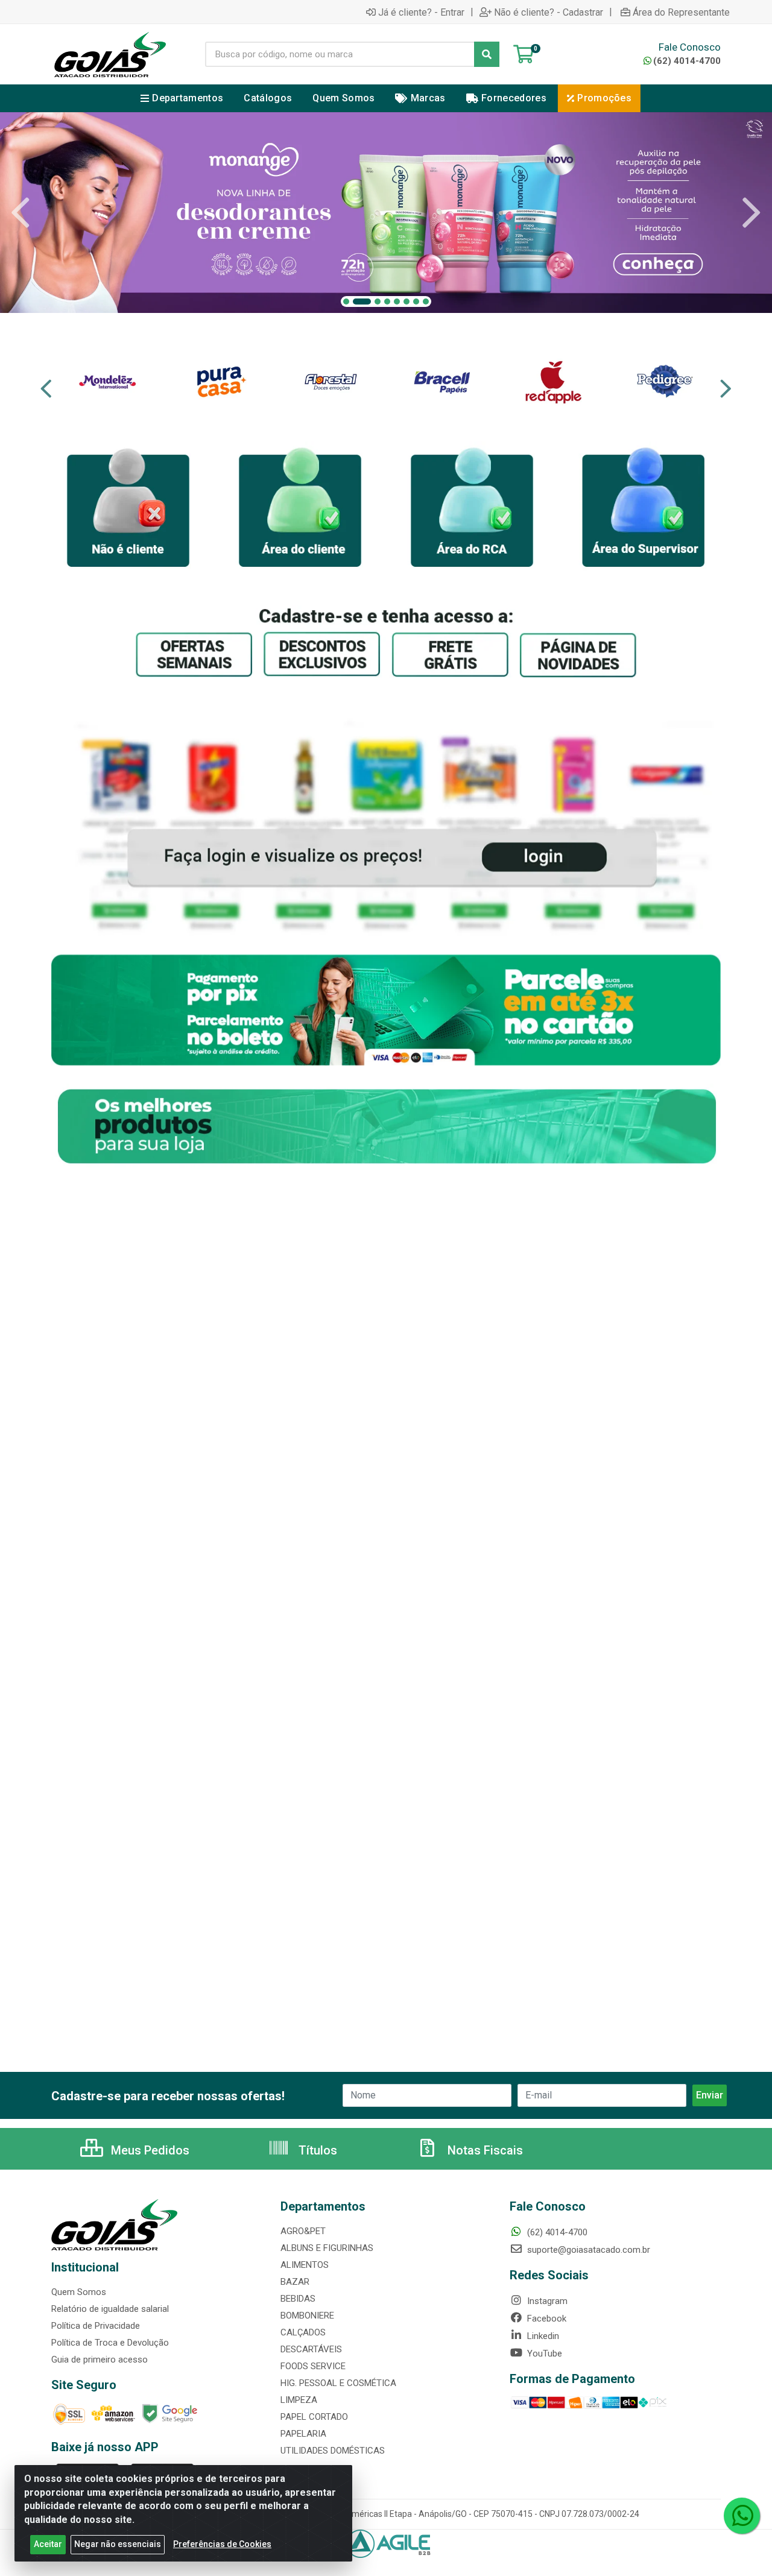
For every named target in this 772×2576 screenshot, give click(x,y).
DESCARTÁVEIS (311, 2349)
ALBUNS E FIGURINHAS (327, 2248)
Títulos (316, 2150)
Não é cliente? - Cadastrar (549, 12)
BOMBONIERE (307, 2316)
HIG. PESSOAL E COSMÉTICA (338, 2383)
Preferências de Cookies (222, 2544)
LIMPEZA (299, 2400)
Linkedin (542, 2336)
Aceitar (48, 2544)
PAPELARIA (303, 2434)
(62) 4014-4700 (687, 61)
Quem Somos (79, 2292)
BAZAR (295, 2282)
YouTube (543, 2353)
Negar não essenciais (118, 2544)
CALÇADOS (303, 2332)
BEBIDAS (298, 2299)
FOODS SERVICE (313, 2366)
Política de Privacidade (96, 2326)
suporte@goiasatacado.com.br (587, 2250)
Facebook (546, 2319)
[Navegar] (21, 213)
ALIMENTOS (305, 2265)
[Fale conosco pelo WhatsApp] (742, 2516)
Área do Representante (681, 12)
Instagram (546, 2301)
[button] (346, 301)
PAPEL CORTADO (314, 2417)
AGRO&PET (303, 2231)
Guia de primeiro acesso (100, 2360)
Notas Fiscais (484, 2150)
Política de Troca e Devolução (110, 2343)
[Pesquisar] (487, 54)
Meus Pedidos (149, 2150)
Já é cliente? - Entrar (421, 12)
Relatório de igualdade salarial (110, 2309)
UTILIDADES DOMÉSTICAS (333, 2451)
